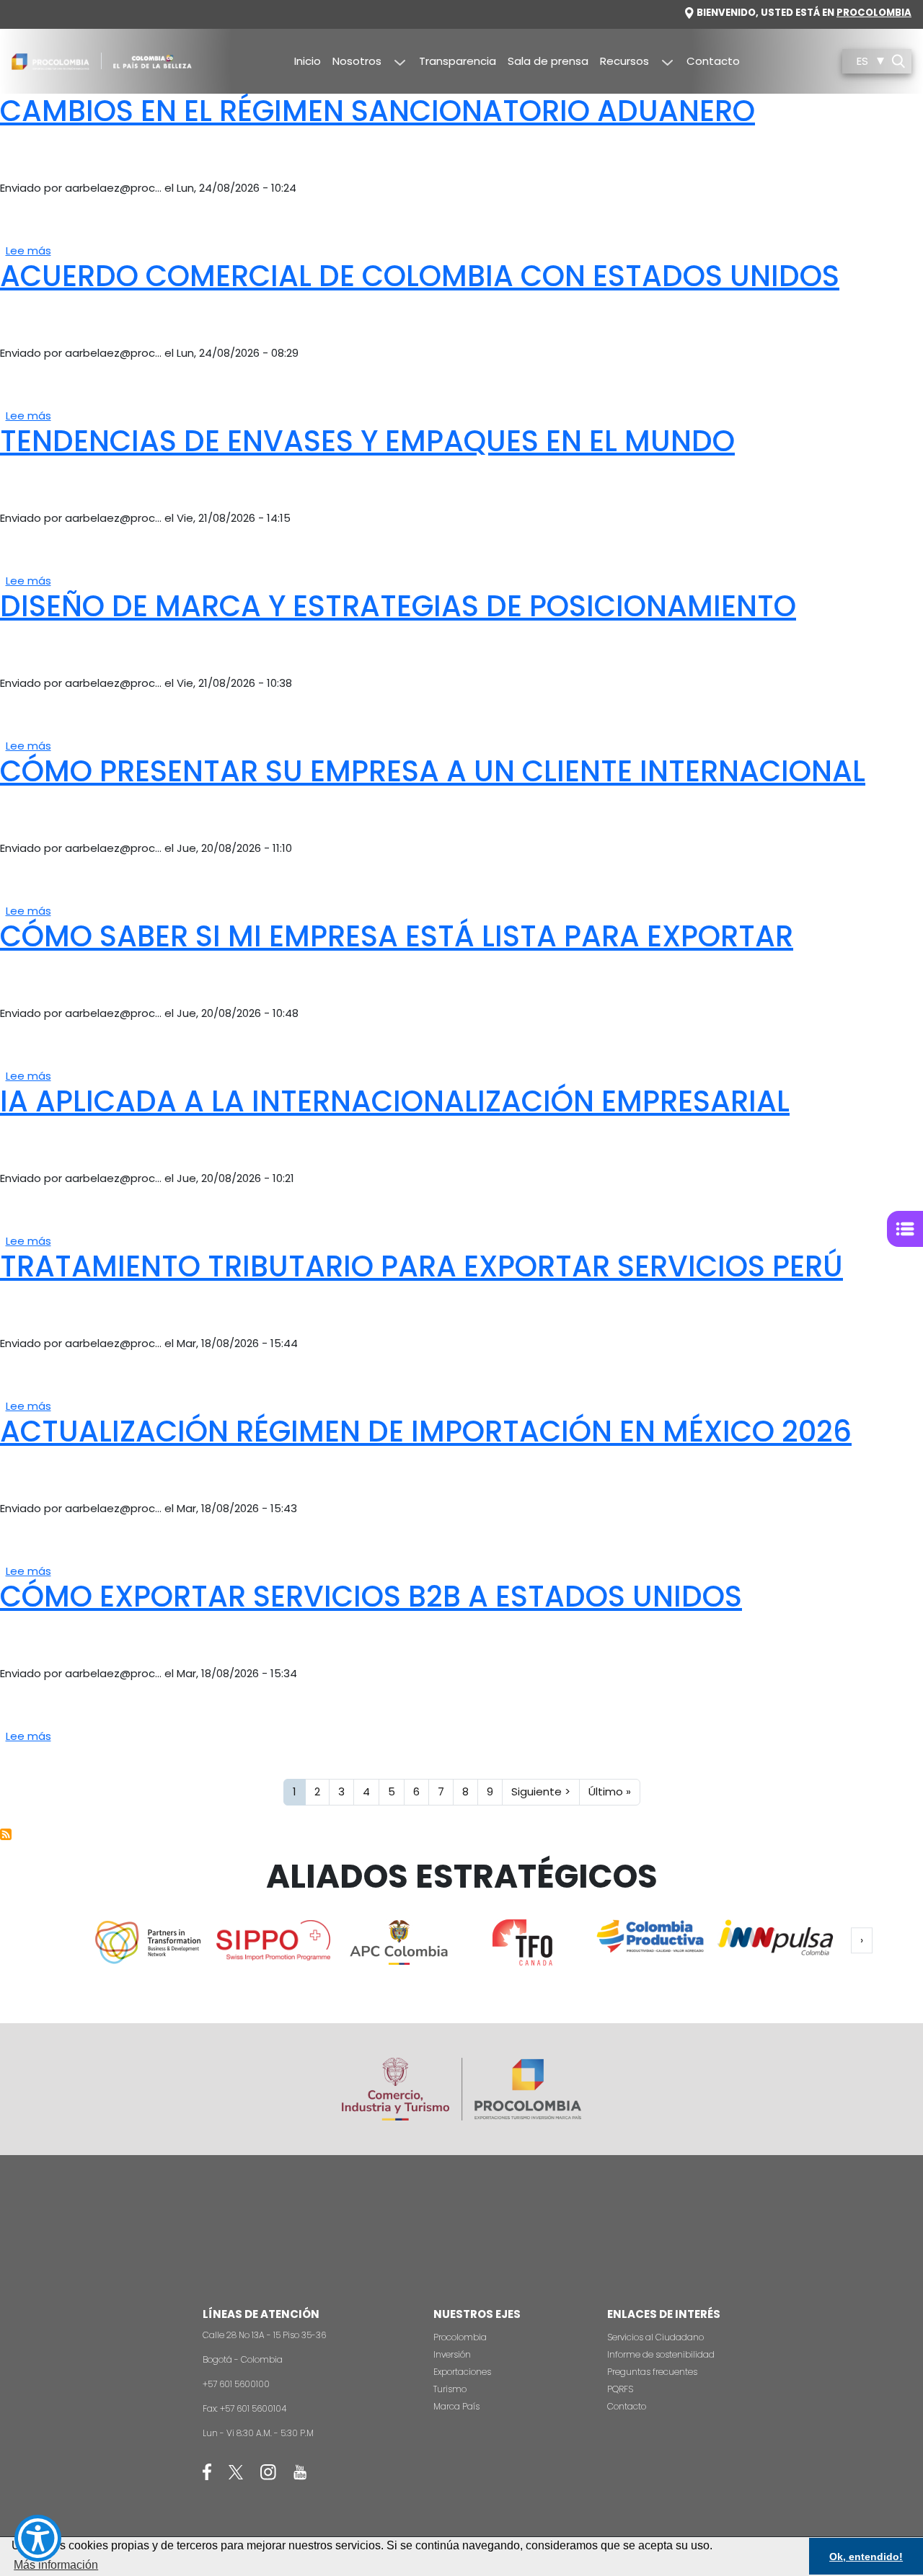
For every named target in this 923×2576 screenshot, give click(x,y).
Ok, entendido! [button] (866, 2557)
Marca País (456, 2406)
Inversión (452, 2354)
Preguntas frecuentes (652, 2372)
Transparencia (458, 61)
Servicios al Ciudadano (655, 2337)
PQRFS (620, 2389)
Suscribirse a (6, 1834)
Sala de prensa (548, 61)
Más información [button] (56, 2565)
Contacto (713, 61)
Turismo (450, 2389)
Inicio (308, 61)
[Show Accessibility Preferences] (38, 2538)
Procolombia (874, 13)
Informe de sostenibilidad (661, 2354)
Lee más (28, 250)
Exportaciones (462, 2372)
